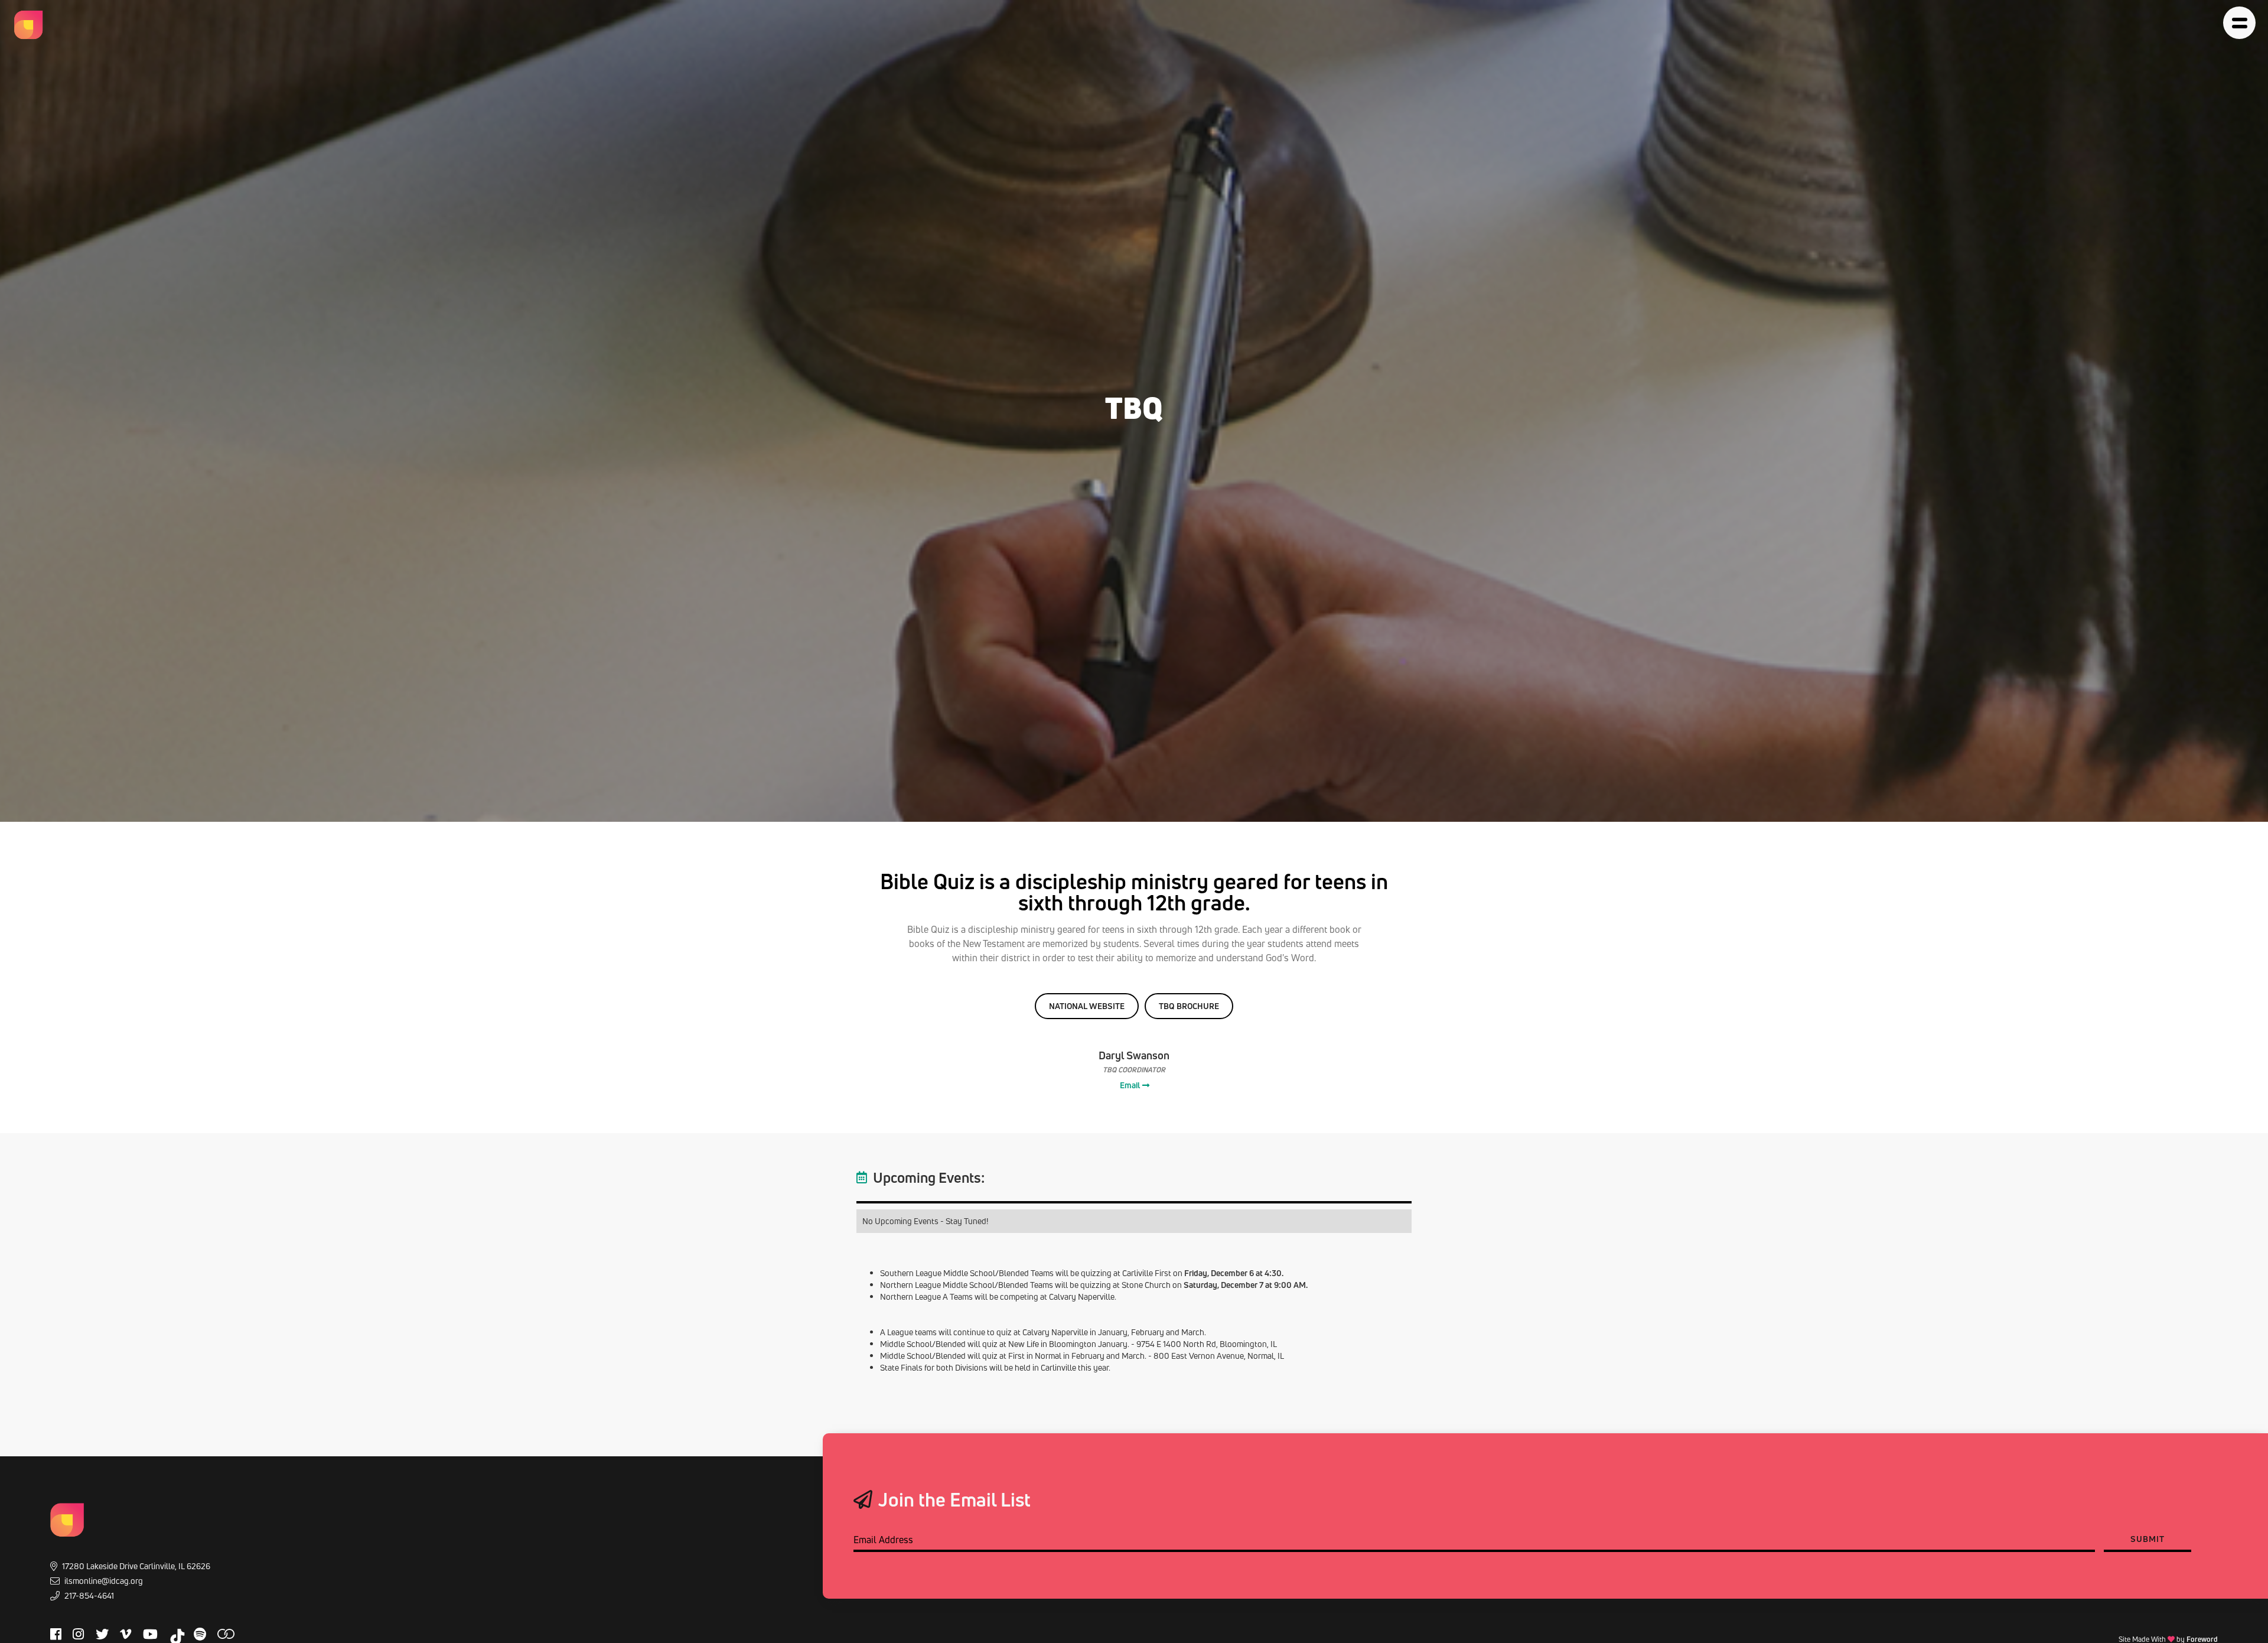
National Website (1087, 1006)
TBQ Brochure (1189, 1006)
